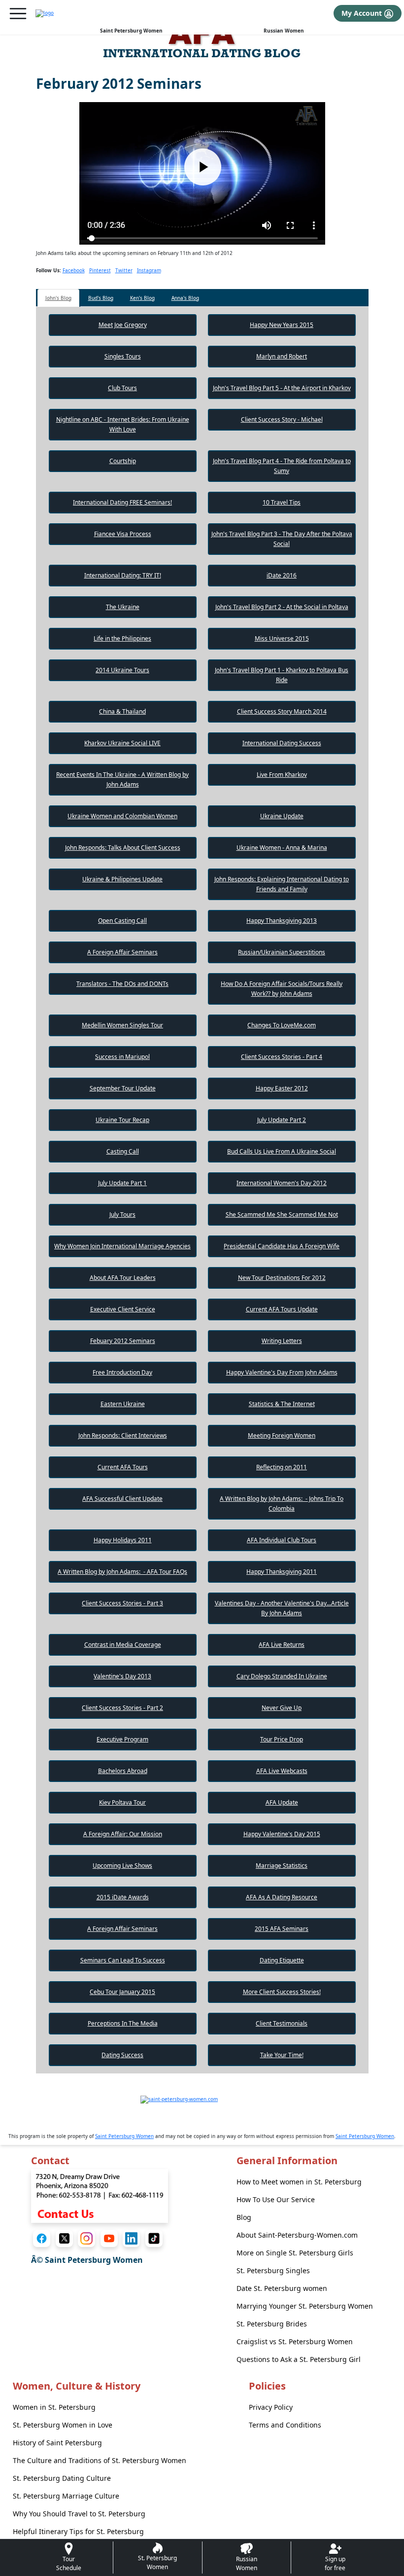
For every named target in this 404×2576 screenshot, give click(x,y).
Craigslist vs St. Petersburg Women (295, 2341)
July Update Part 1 (122, 1183)
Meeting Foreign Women (282, 1435)
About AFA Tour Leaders (123, 1278)
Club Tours (122, 388)
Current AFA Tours (123, 1467)
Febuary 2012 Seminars (123, 1341)
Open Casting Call (122, 921)
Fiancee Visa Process (123, 534)
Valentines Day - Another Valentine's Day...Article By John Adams (282, 1608)
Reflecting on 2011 (282, 1467)
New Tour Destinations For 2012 (282, 1278)
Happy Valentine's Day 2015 (282, 1834)
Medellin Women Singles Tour (122, 1025)
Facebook (74, 270)
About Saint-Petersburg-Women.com (297, 2235)
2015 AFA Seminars (282, 1929)
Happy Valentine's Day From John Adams (282, 1372)
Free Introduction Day (122, 1372)
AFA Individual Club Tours (282, 1540)
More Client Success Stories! (282, 1992)
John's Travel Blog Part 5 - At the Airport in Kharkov (282, 388)
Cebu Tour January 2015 (122, 1992)
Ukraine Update (282, 816)
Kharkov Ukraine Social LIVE (122, 743)
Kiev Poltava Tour (122, 1802)
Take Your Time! (282, 2055)
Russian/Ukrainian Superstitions (282, 952)
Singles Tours (123, 356)
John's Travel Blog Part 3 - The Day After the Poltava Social (282, 539)
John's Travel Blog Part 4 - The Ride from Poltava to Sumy (282, 466)
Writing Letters (282, 1341)
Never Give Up (282, 1708)
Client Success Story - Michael (282, 419)
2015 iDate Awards (123, 1897)
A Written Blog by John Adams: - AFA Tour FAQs (122, 1572)
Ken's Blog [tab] (142, 298)
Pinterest (100, 270)
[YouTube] (109, 2238)
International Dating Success (282, 743)
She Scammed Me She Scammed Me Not (282, 1215)
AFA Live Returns (282, 1645)
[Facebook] (42, 2238)
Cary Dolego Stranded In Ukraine (282, 1676)
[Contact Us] (100, 2195)
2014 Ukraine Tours (122, 670)
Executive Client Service (123, 1309)
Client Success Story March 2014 (282, 711)
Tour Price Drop (282, 1739)
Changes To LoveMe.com (282, 1025)
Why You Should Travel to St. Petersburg (79, 2514)
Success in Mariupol (122, 1057)
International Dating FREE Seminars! (122, 502)
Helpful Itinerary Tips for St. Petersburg (78, 2531)
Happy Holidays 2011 (123, 1540)
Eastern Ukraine (123, 1404)
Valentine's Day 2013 (122, 1676)
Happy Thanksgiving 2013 (282, 921)
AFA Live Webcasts (282, 1771)
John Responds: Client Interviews (123, 1435)
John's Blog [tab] (58, 298)
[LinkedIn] (131, 2238)
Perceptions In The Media (123, 2023)
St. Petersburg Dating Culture (62, 2478)
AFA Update (282, 1802)
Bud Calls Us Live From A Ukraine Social (282, 1151)
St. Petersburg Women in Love (63, 2425)
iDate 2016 (282, 575)
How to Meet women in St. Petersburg (299, 2182)
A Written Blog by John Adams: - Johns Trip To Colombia (282, 1504)
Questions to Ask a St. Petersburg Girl (299, 2359)
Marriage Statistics (282, 1866)
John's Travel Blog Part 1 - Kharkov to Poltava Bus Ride (282, 675)
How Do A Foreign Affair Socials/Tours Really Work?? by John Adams (282, 989)
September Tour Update (123, 1088)
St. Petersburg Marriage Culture (66, 2496)
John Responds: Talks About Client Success (123, 848)
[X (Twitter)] (64, 2238)
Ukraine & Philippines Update (122, 879)
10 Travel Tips (282, 502)
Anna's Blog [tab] (185, 298)
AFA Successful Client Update (122, 1499)
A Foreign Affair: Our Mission (123, 1834)
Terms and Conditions (285, 2425)
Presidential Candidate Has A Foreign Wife (282, 1246)
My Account (363, 13)
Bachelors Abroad (123, 1771)
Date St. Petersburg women (282, 2288)
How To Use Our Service (276, 2199)
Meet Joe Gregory (123, 325)
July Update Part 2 (282, 1120)
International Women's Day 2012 (282, 1183)
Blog (244, 2217)
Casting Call (123, 1151)
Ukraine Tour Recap (122, 1120)
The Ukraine (123, 607)
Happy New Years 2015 (282, 325)
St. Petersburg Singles (273, 2270)
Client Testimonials (282, 2023)
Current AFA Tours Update (282, 1309)
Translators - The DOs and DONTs (122, 984)
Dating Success (122, 2055)
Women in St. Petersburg (54, 2407)
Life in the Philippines (122, 638)
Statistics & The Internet (282, 1404)
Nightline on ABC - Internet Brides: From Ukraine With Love (123, 424)
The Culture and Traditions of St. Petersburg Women (100, 2460)
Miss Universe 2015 (282, 638)
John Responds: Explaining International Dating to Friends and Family (282, 884)
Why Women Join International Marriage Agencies (122, 1246)
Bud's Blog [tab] (101, 298)
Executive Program (122, 1739)
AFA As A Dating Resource (282, 1897)
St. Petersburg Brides (272, 2324)
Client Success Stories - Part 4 (282, 1057)
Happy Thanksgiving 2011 (282, 1572)
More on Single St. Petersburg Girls (295, 2253)
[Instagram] (86, 2238)
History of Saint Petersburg (57, 2443)
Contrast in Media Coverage (123, 1645)
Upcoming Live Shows (122, 1866)
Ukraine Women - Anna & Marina (282, 848)
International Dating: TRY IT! (123, 575)
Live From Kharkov (282, 775)
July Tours (122, 1215)
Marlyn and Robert (282, 356)
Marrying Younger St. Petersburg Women (305, 2306)
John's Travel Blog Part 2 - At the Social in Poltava (282, 607)
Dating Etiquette (282, 1960)
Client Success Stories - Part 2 (122, 1708)
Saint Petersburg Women (131, 31)
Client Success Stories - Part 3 (122, 1603)
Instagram (149, 270)
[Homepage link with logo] (202, 2110)
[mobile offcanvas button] (18, 14)
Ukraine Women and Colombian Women (122, 816)
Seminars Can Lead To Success (123, 1960)
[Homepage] (45, 13)
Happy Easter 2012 (282, 1088)
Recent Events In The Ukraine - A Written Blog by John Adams (122, 780)
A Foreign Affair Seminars (122, 952)
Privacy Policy (271, 2407)
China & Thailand (122, 711)
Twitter (124, 270)
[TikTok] (154, 2238)
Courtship (123, 461)
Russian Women (284, 31)
